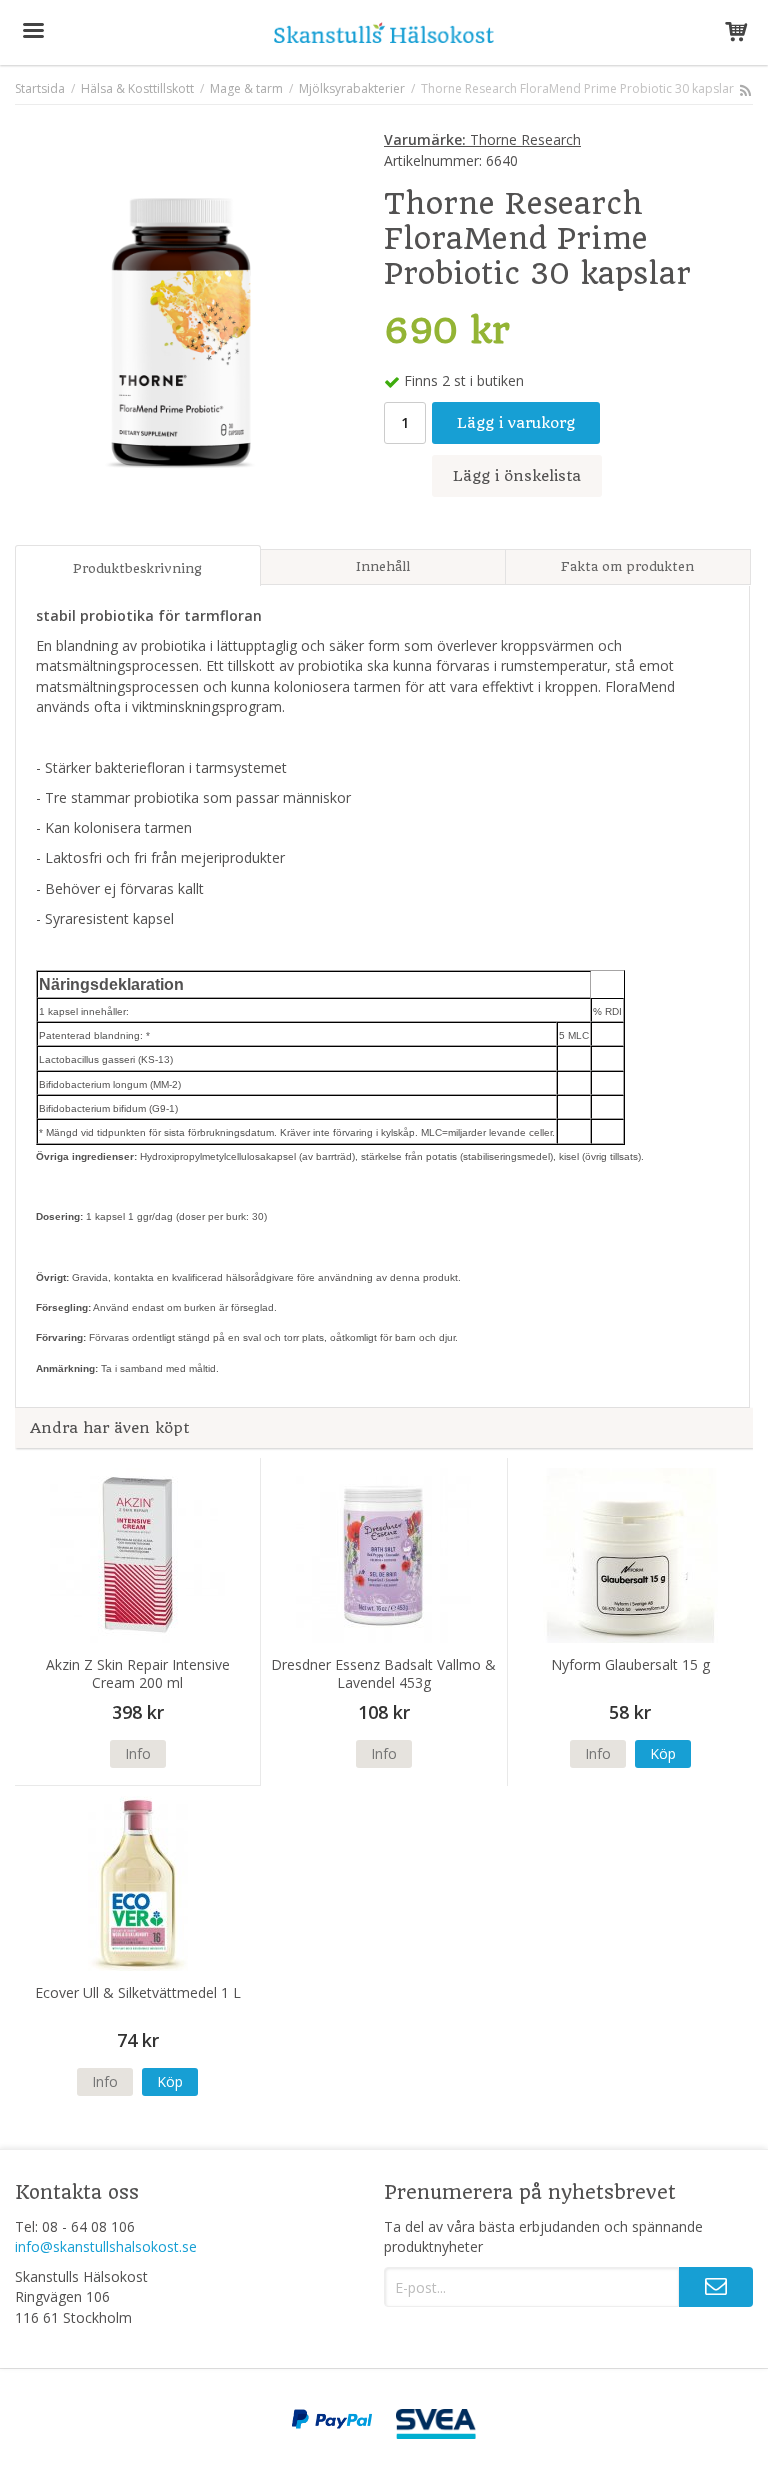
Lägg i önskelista (517, 476)
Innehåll (383, 566)
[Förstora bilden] (181, 329)
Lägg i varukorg (516, 423)
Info (138, 1753)
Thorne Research (482, 139)
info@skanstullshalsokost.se (106, 2246)
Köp (663, 1753)
